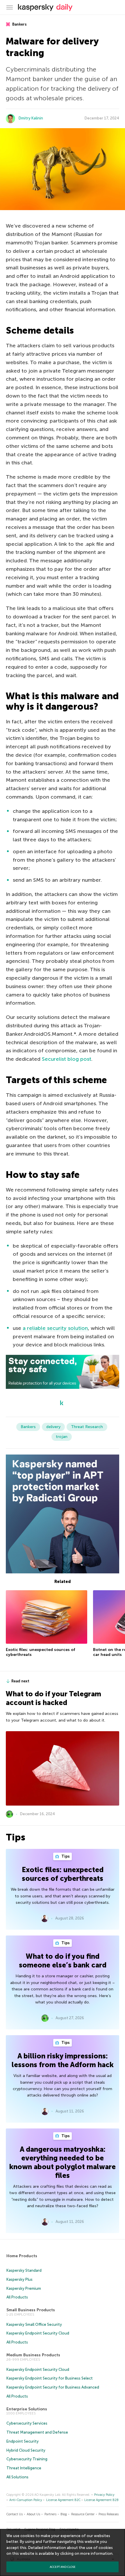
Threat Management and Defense (37, 2432)
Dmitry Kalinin (31, 118)
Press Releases (109, 2514)
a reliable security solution (55, 1328)
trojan (62, 1437)
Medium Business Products (33, 2355)
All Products (17, 2297)
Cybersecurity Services (27, 2423)
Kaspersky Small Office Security (34, 2324)
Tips (65, 1856)
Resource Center (83, 2514)
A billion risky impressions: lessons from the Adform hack (63, 2060)
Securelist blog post (67, 1059)
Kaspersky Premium (24, 2288)
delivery (53, 1427)
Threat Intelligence (24, 2468)
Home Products (22, 2256)
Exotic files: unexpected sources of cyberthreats (63, 1874)
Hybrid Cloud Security (26, 2450)
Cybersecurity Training (27, 2459)
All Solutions (17, 2477)
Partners (50, 2514)
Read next (20, 1681)
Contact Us (15, 2514)
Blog (64, 2514)
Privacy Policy (104, 2495)
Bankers (19, 24)
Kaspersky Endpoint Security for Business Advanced (53, 2387)
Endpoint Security (23, 2441)
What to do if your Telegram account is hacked (53, 1698)
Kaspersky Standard (24, 2270)
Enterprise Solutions (27, 2409)
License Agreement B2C (63, 2500)
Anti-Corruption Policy (26, 2500)
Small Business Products (31, 2310)
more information (96, 2553)
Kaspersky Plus (19, 2279)
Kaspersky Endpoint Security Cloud (38, 2333)
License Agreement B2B (101, 2500)
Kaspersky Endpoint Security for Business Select (50, 2378)
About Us (33, 2514)
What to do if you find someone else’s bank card (63, 1961)
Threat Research (87, 1427)
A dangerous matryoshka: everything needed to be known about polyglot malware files (63, 2162)
